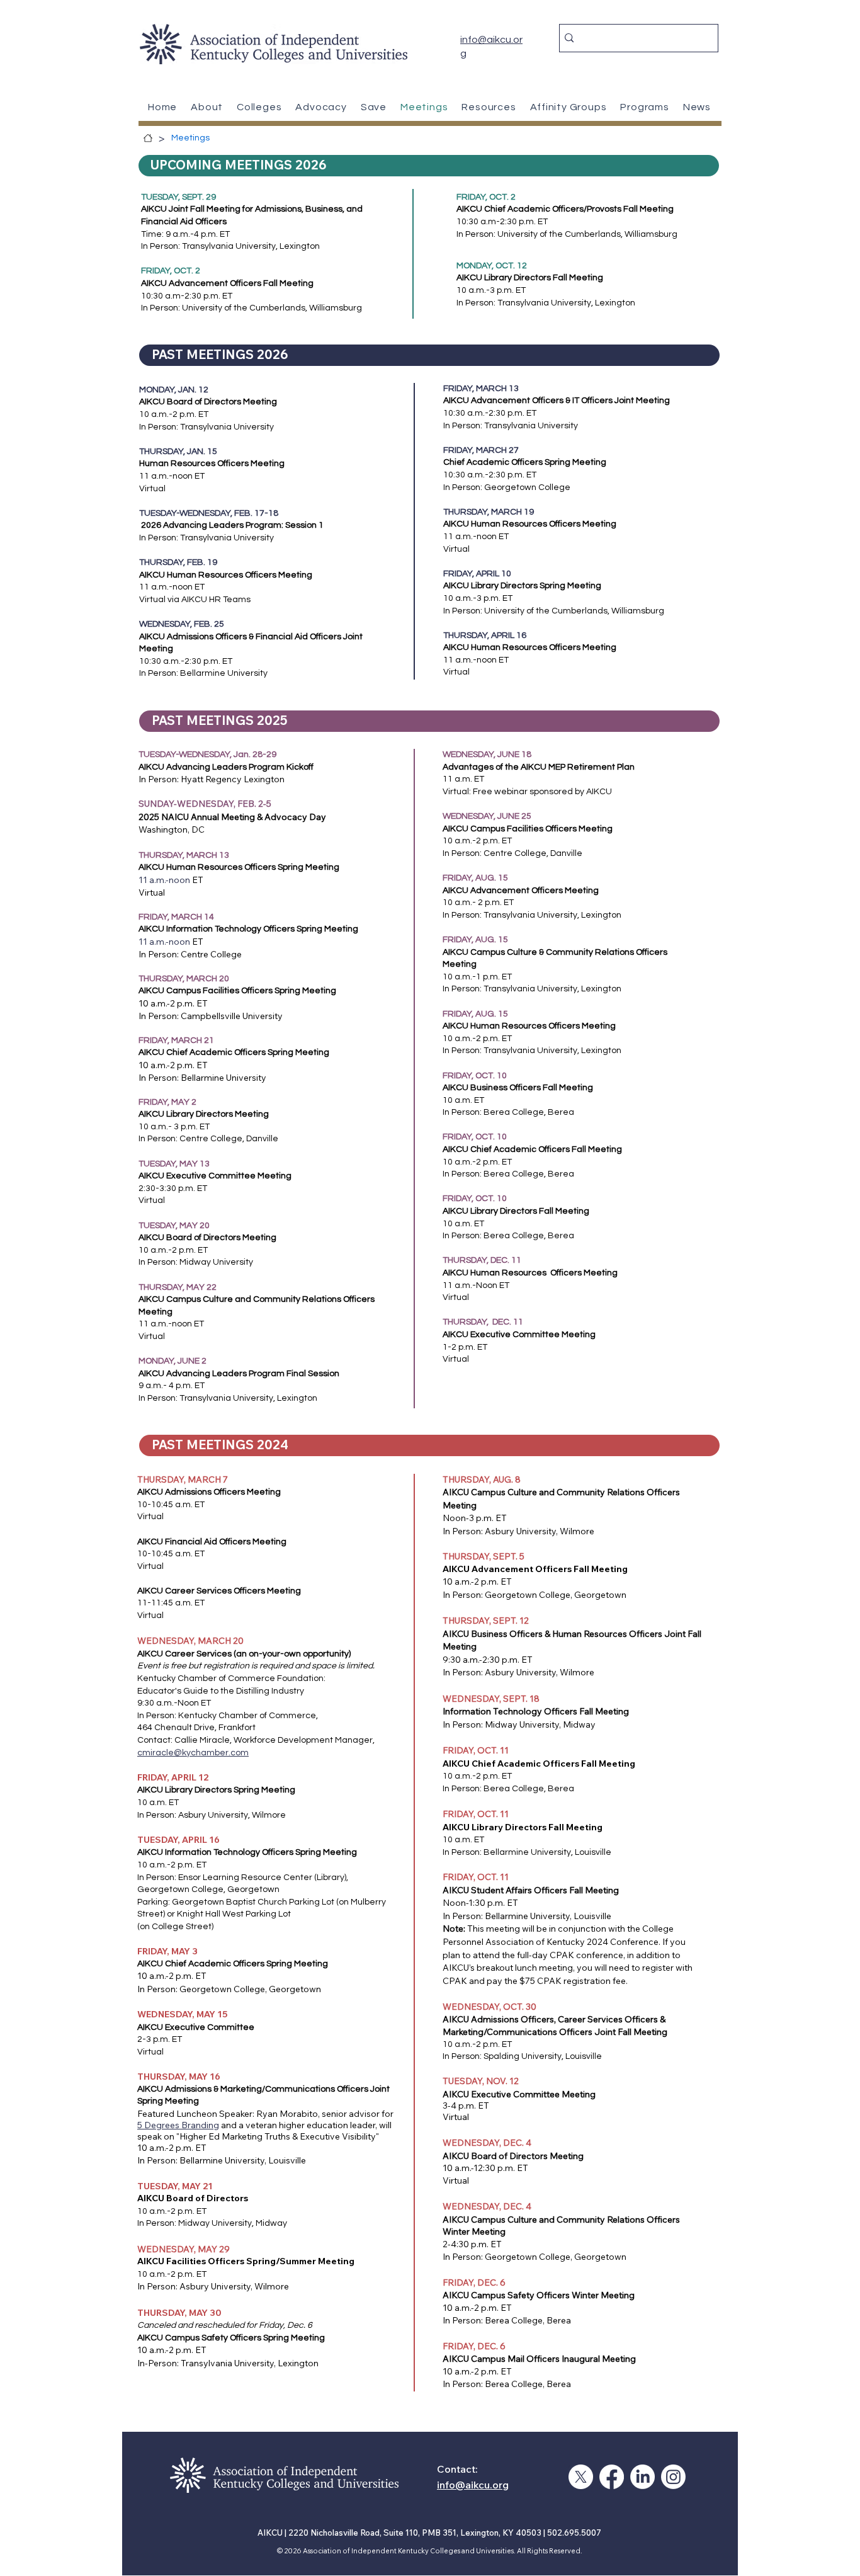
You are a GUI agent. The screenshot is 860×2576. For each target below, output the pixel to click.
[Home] (148, 138)
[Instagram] (673, 2477)
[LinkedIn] (642, 2477)
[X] (581, 2477)
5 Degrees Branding (178, 2125)
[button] (489, 107)
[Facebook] (612, 2477)
